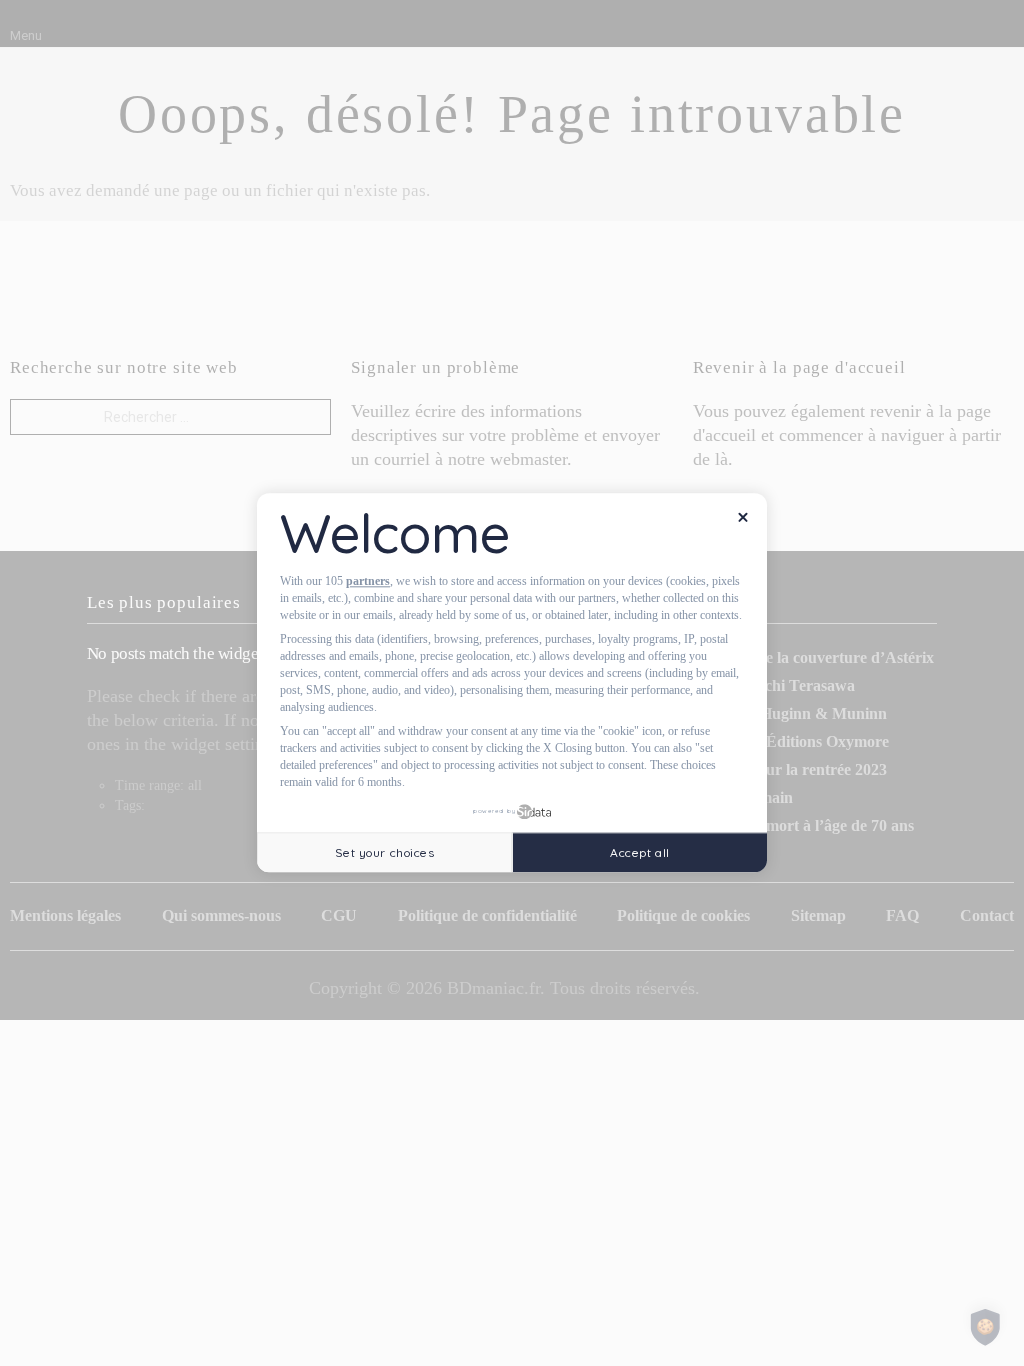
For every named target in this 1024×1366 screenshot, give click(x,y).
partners (368, 581)
